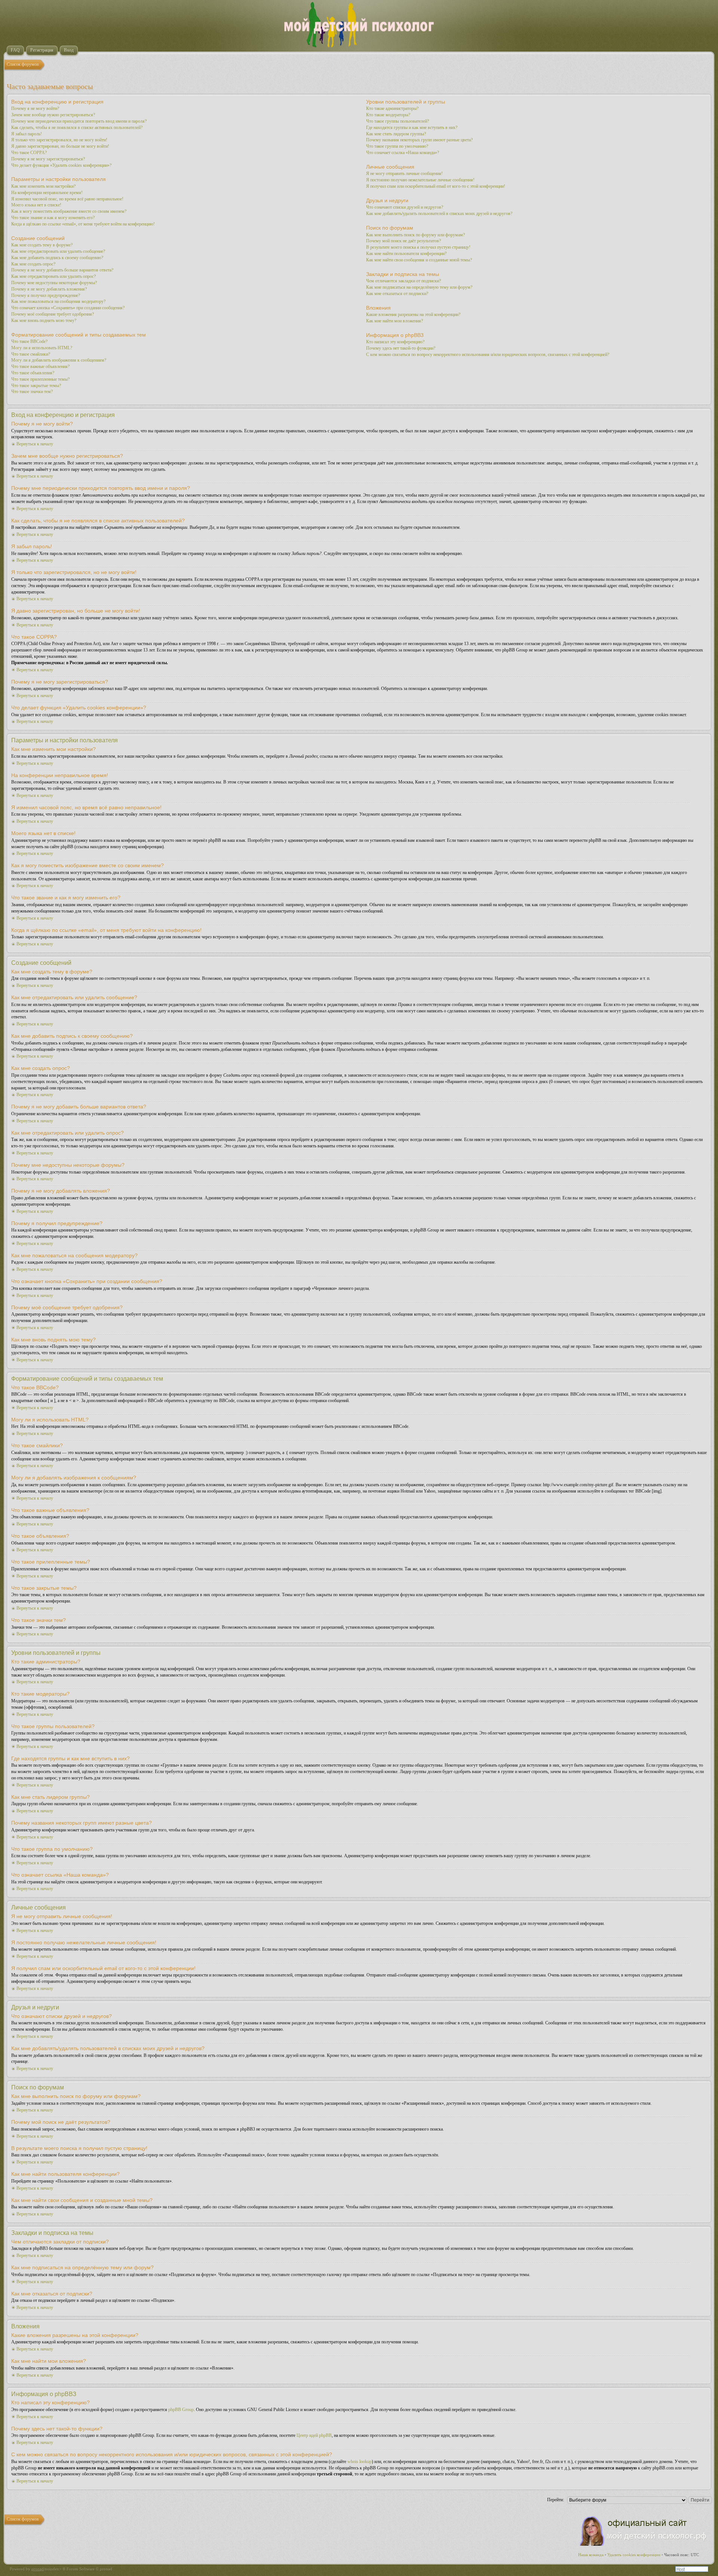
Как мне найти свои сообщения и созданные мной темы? (419, 260)
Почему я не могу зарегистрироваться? (48, 159)
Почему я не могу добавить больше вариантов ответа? (62, 270)
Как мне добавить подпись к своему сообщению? (57, 258)
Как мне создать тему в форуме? (42, 245)
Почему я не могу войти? (35, 108)
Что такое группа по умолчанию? (397, 146)
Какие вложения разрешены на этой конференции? (413, 315)
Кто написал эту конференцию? (395, 342)
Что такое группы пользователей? (398, 121)
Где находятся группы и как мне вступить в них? (412, 128)
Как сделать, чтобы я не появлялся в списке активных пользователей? (77, 128)
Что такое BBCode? (29, 341)
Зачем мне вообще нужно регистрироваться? (53, 115)
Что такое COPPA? (29, 153)
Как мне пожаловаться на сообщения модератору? (58, 301)
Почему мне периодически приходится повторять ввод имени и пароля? (79, 121)
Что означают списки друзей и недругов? (405, 207)
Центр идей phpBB (314, 2435)
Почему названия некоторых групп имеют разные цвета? (419, 140)
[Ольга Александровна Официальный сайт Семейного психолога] (644, 2544)
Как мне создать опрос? (33, 264)
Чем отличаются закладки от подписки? (404, 281)
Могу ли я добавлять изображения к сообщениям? (59, 360)
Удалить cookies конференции (634, 2555)
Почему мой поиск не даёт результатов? (404, 241)
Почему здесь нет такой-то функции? (401, 348)
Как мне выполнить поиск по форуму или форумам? (415, 235)
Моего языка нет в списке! (36, 205)
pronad (38, 2569)
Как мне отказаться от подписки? (397, 294)
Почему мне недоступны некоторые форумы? (54, 283)
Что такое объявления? (33, 373)
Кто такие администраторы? (392, 108)
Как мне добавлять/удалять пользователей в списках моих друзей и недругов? (439, 214)
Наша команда (591, 2555)
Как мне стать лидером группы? (396, 134)
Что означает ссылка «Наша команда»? (403, 153)
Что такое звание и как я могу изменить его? (53, 218)
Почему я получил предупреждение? (46, 295)
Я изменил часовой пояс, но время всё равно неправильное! (67, 199)
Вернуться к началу (35, 444)
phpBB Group (181, 2410)
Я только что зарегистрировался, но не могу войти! (59, 140)
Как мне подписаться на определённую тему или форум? (419, 287)
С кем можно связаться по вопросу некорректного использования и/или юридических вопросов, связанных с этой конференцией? (488, 355)
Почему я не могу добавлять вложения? (49, 289)
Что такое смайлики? (31, 354)
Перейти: (556, 2500)
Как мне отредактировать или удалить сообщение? (58, 251)
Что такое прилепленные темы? (40, 379)
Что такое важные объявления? (40, 367)
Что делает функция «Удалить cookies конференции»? (61, 165)
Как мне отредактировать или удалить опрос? (53, 276)
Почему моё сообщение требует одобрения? (53, 314)
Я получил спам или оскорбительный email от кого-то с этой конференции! (436, 186)
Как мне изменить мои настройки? (43, 186)
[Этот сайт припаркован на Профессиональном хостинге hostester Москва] (692, 2570)
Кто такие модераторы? (388, 115)
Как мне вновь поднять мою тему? (44, 321)
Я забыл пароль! (27, 134)
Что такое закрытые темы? (36, 386)
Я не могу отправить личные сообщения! (404, 174)
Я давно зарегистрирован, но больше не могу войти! (60, 146)
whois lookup (360, 2462)
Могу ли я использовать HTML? (42, 348)
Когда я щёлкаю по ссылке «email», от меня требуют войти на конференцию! (83, 224)
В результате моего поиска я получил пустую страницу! (418, 247)
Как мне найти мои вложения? (395, 321)
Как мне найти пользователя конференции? (406, 254)
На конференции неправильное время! (47, 193)
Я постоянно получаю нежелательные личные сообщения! (420, 180)
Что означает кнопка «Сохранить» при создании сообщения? (68, 308)
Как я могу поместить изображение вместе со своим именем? (69, 211)
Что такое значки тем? (32, 392)
